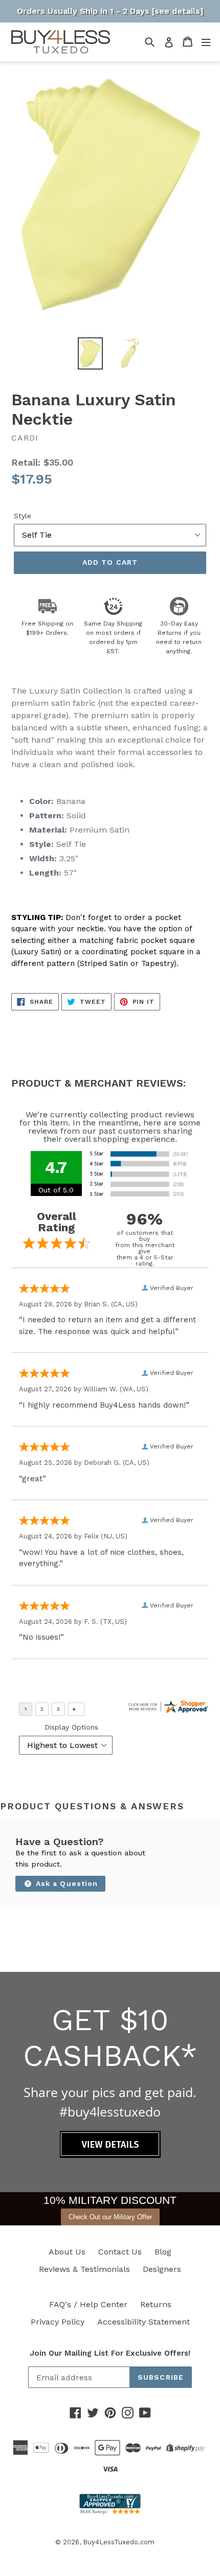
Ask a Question (66, 1883)
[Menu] (206, 42)
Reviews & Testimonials (84, 2269)
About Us (67, 2252)
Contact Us (120, 2252)
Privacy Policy (58, 2322)
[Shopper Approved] (110, 2511)
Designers (162, 2269)
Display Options (71, 1727)
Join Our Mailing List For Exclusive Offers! (110, 2353)
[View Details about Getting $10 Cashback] (110, 2155)
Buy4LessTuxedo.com (119, 2542)
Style (23, 516)
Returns (156, 2304)
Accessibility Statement (144, 2322)
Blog (163, 2252)
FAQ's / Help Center (88, 2304)
